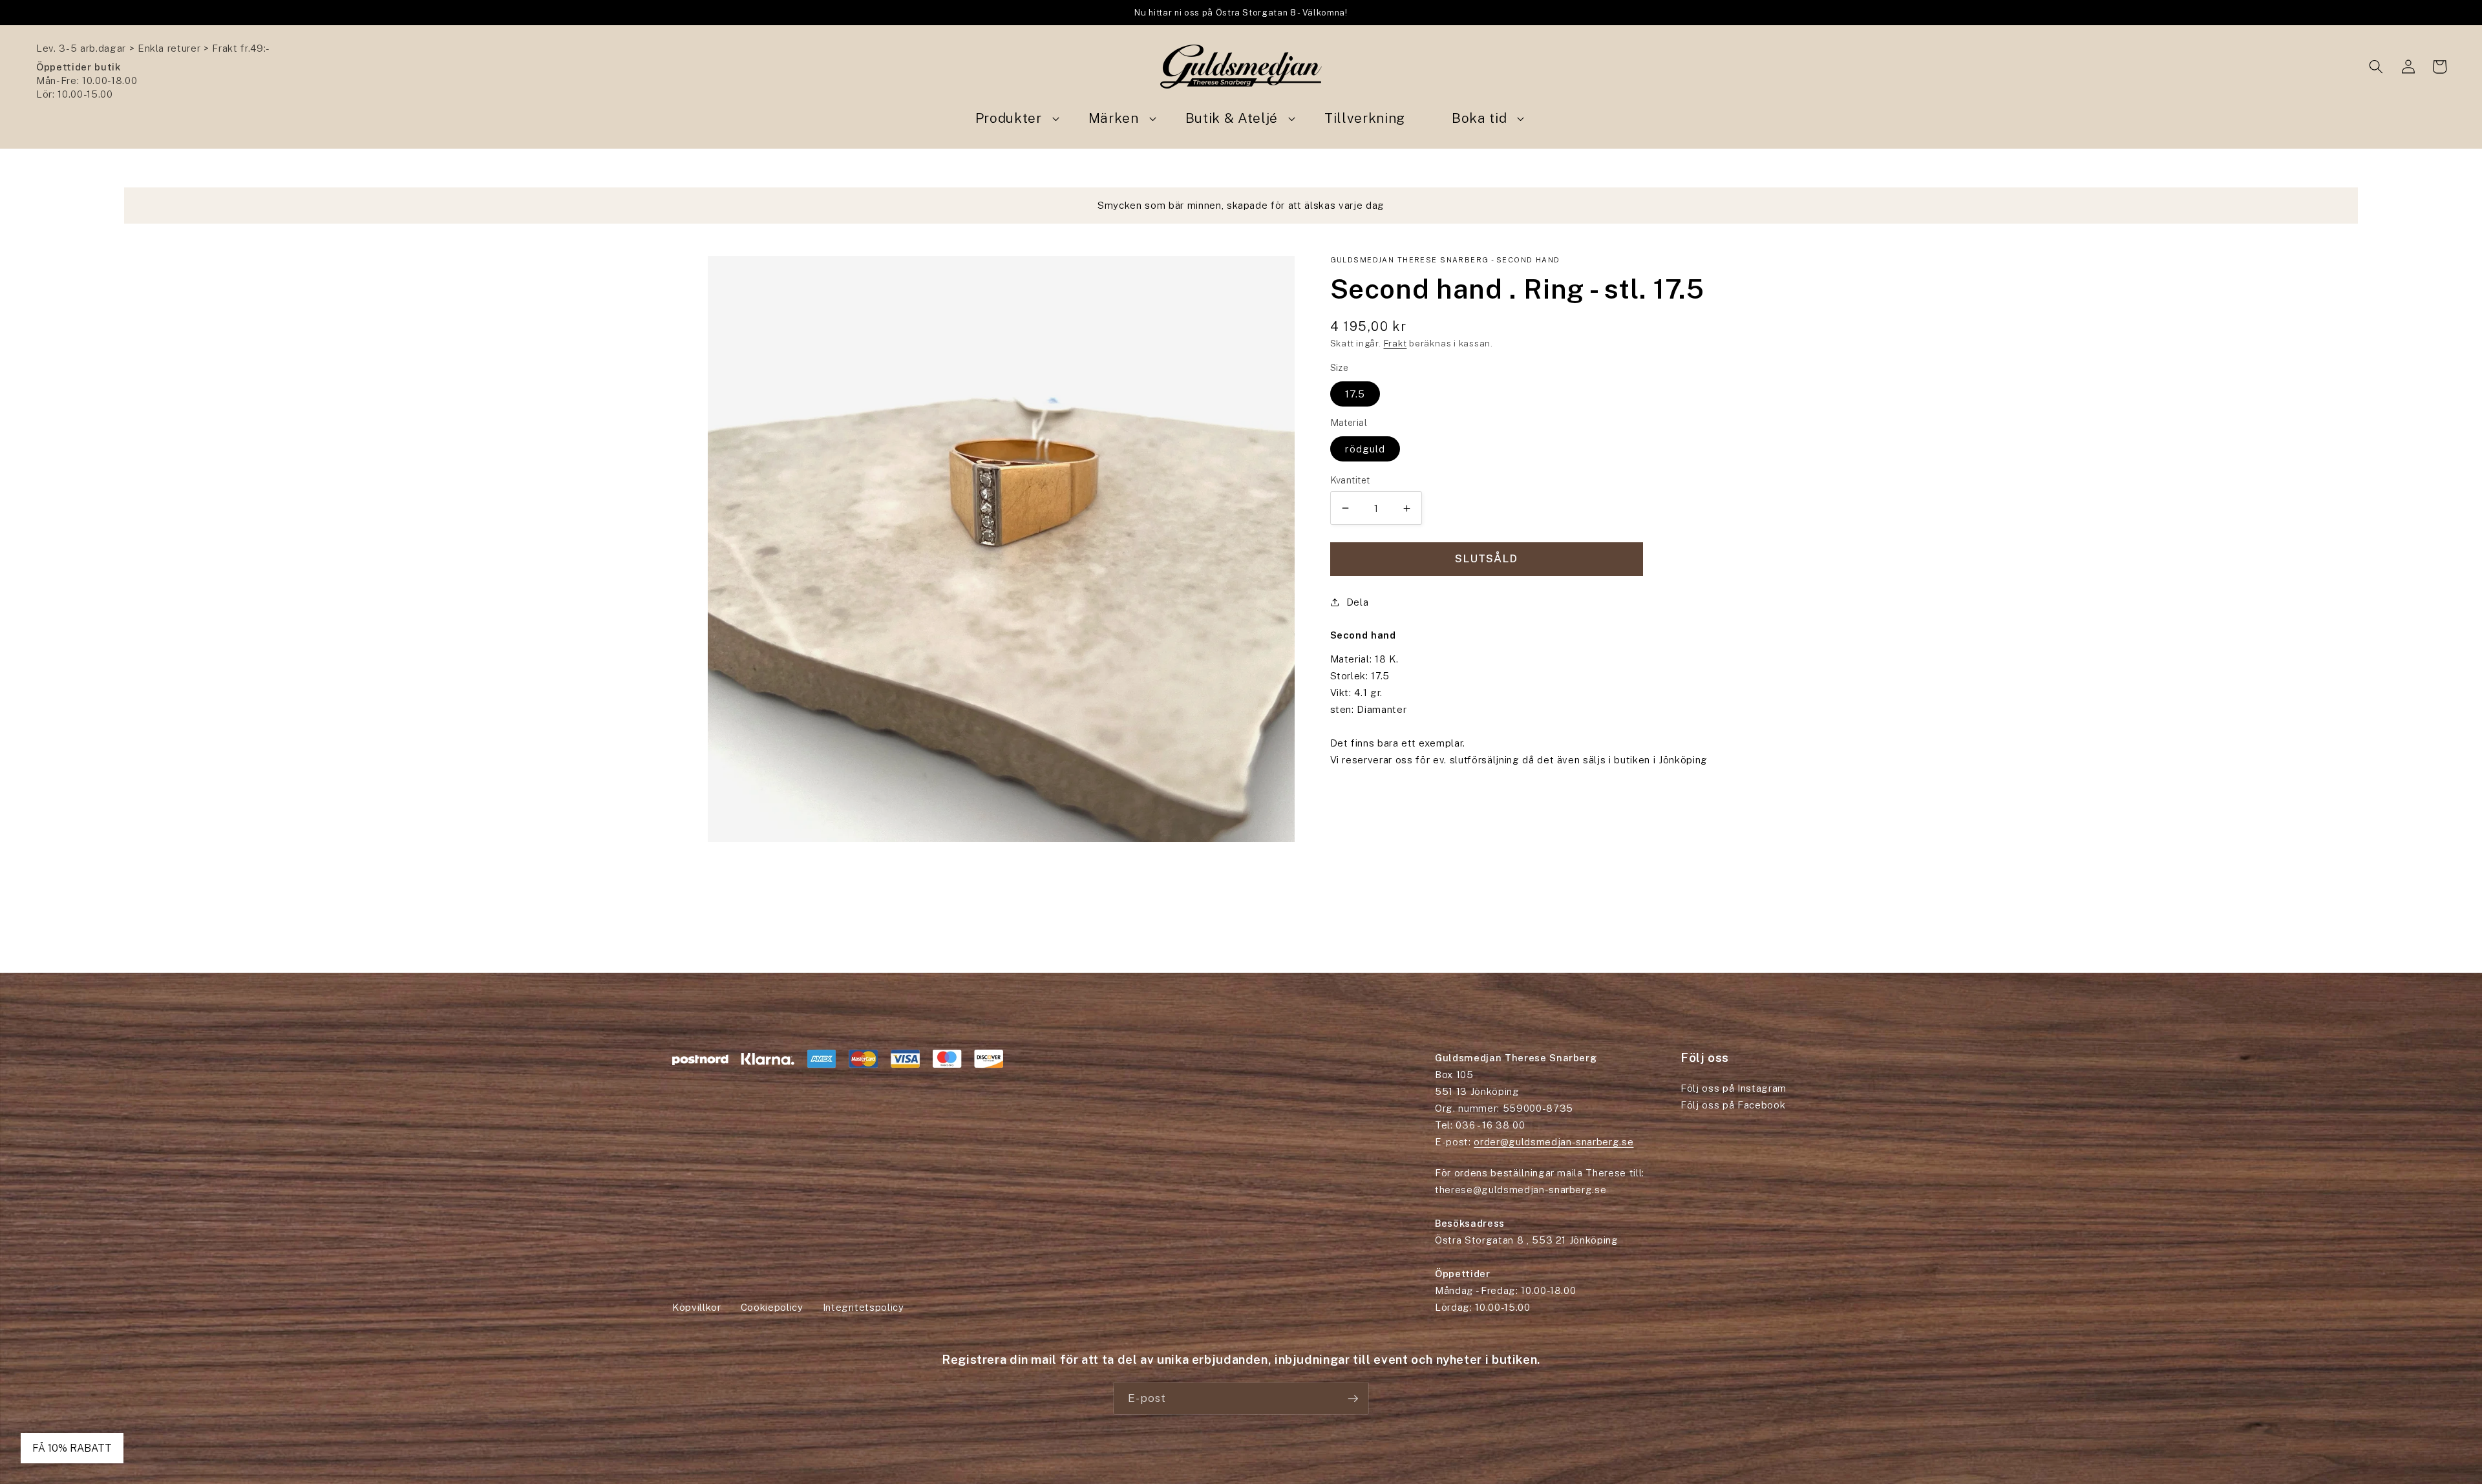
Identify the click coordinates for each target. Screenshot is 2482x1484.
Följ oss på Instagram (1734, 1088)
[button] (2376, 67)
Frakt (1395, 343)
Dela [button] (1358, 602)
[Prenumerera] (1353, 1399)
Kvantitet (1350, 480)
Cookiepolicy (772, 1307)
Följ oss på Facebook (1733, 1105)
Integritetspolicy (864, 1307)
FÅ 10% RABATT (72, 1448)
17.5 (1355, 394)
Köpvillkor (697, 1307)
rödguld (1365, 449)
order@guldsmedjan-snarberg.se (1554, 1142)
